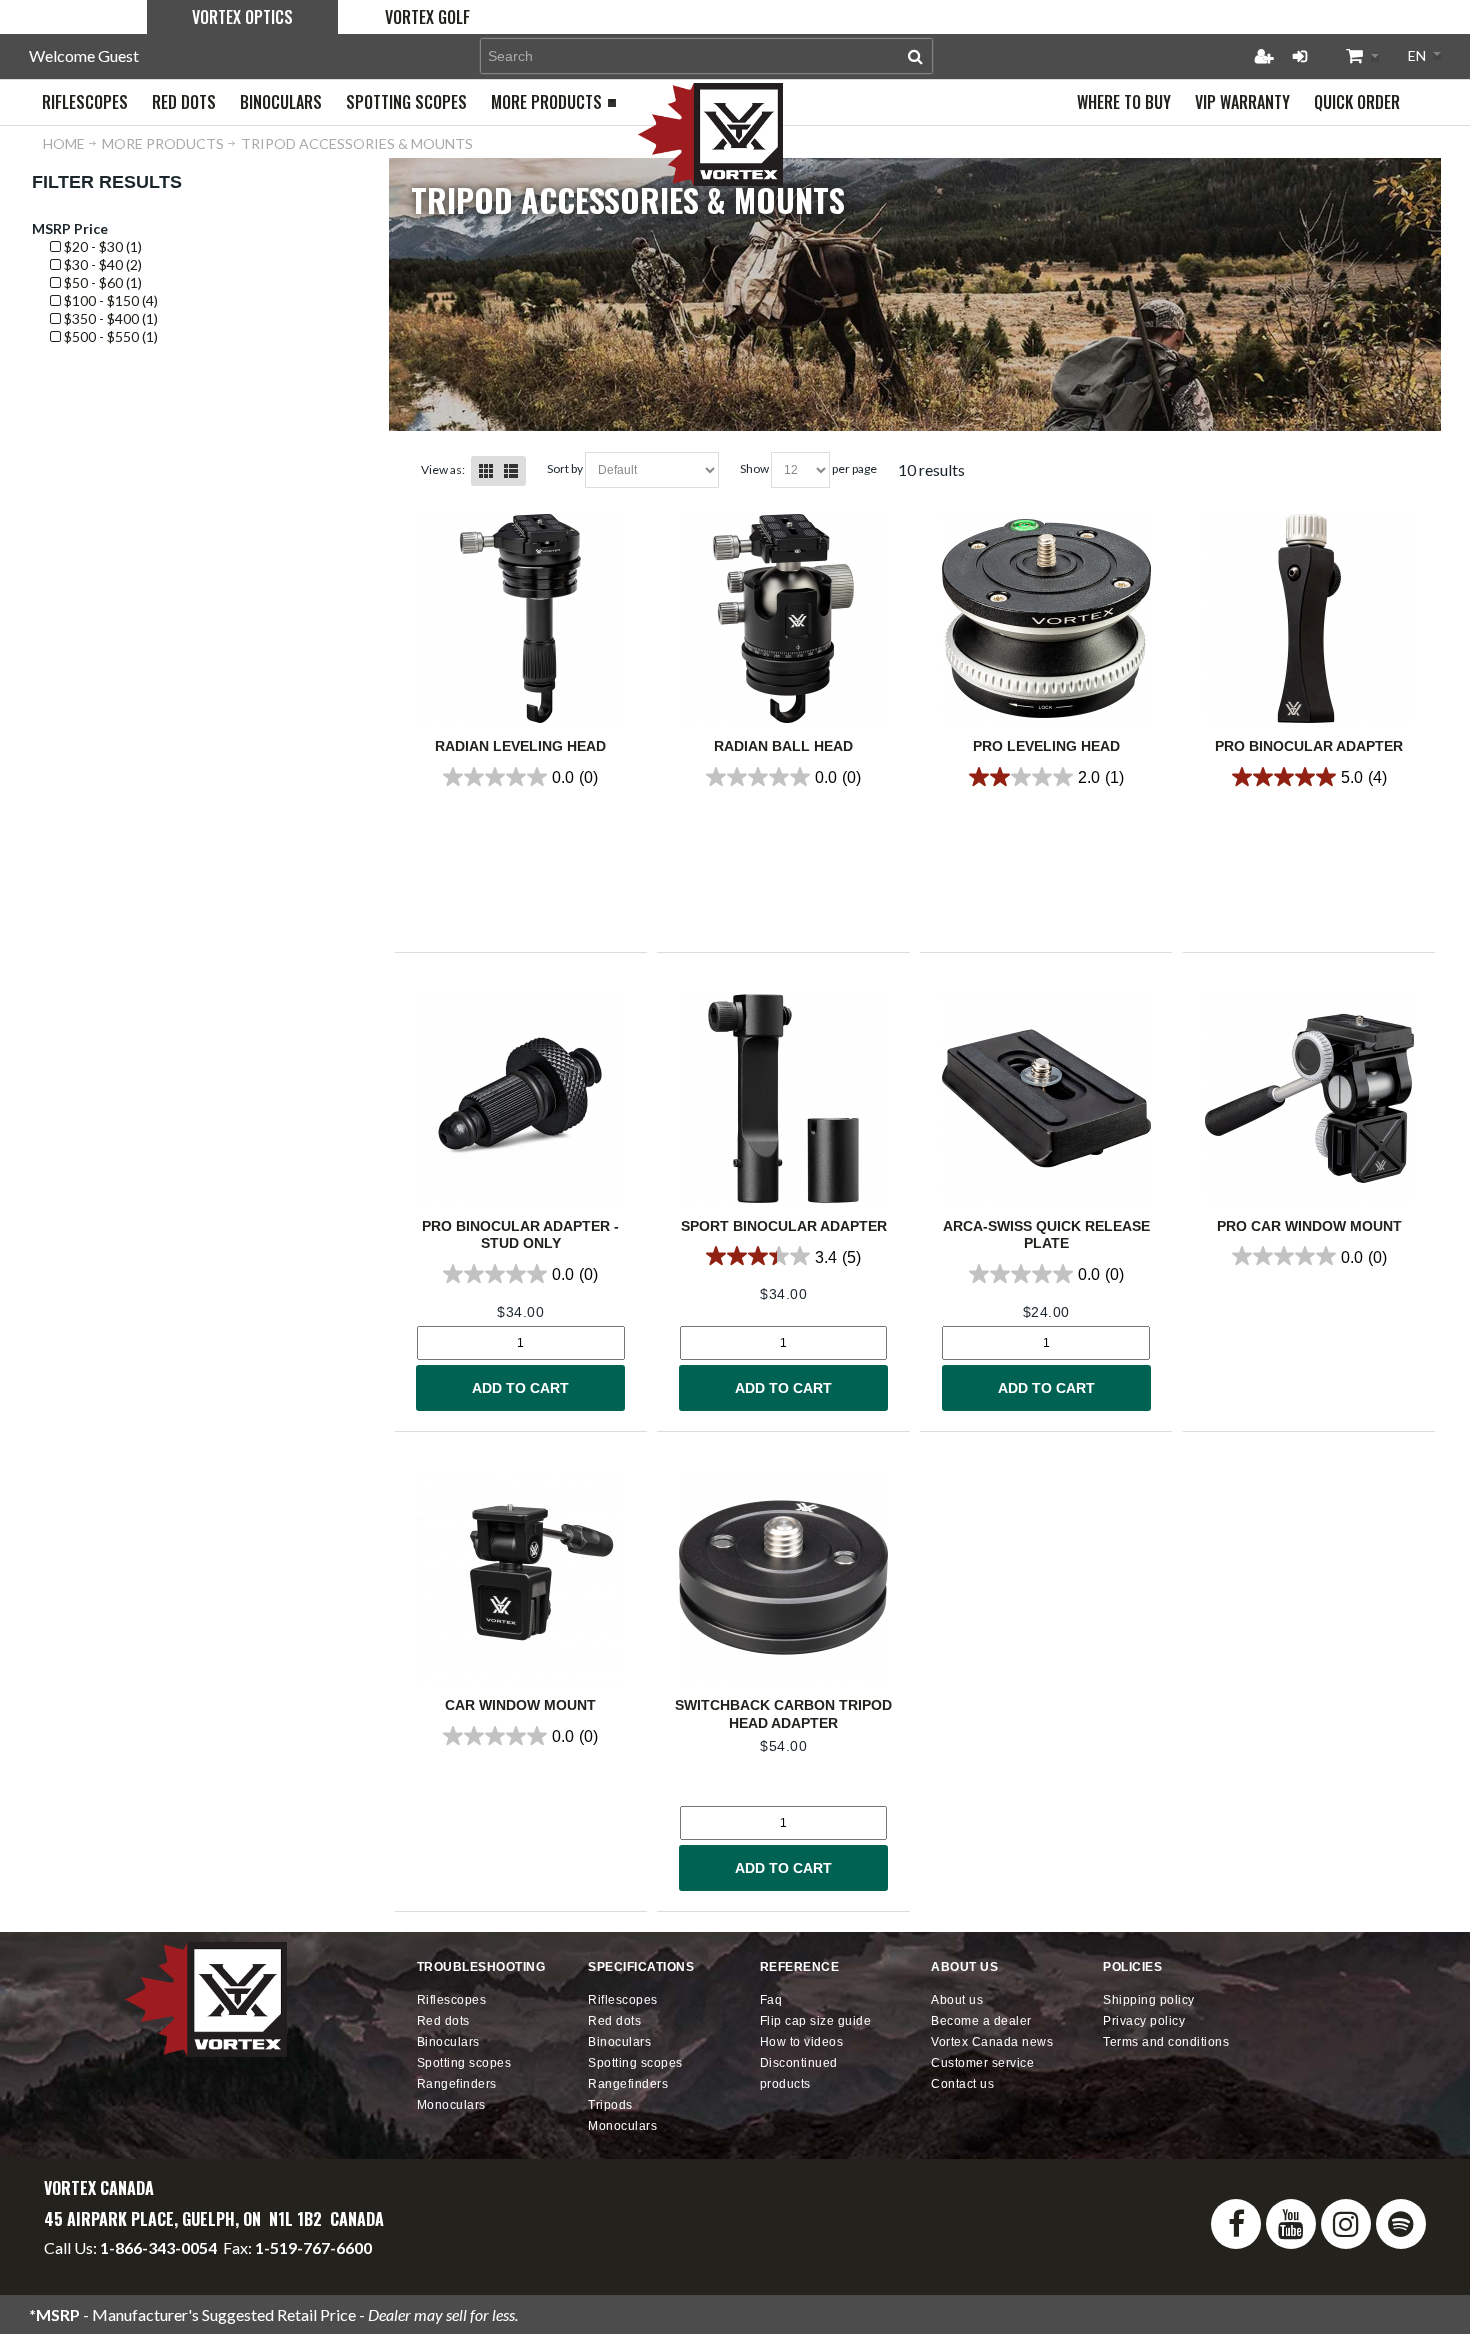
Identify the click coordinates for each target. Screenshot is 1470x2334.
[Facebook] (1236, 2224)
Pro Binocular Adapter (1309, 746)
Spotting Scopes (464, 2063)
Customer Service (982, 2063)
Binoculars (448, 2042)
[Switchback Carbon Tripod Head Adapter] (783, 1577)
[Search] (915, 56)
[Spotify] (1401, 2224)
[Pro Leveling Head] (1046, 618)
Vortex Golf (427, 17)
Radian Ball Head (783, 746)
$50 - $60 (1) (101, 282)
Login (1300, 56)
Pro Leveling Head (1046, 746)
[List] (511, 471)
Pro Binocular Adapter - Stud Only (520, 1235)
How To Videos (802, 2042)
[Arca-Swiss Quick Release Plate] (1046, 1098)
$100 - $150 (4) (109, 300)
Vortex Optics (242, 17)
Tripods (610, 2105)
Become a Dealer (981, 2021)
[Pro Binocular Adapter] (1309, 618)
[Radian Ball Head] (783, 618)
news (992, 2042)
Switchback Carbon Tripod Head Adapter (783, 1714)
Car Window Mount (520, 1705)
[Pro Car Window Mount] (1309, 1098)
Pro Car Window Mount (1309, 1226)
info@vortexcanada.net (124, 2265)
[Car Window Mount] (520, 1577)
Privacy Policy (1144, 2021)
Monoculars (451, 2105)
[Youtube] (1291, 2224)
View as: (443, 469)
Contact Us (962, 2084)
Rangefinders (457, 2084)
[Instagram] (1346, 2224)
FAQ (771, 2000)
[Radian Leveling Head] (520, 618)
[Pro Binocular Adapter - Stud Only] (520, 1098)
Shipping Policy (1149, 2000)
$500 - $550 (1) (109, 336)
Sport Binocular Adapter (784, 1226)
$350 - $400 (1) (109, 318)
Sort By (565, 468)
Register (1264, 56)
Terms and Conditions (1166, 2042)
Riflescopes (452, 2000)
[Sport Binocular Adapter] (783, 1098)
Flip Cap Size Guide (816, 2021)
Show (754, 468)
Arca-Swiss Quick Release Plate (1046, 1235)
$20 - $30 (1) (101, 246)
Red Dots (443, 2021)
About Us (957, 2000)
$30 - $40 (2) (101, 264)
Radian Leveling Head (520, 746)
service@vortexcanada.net (307, 2265)
